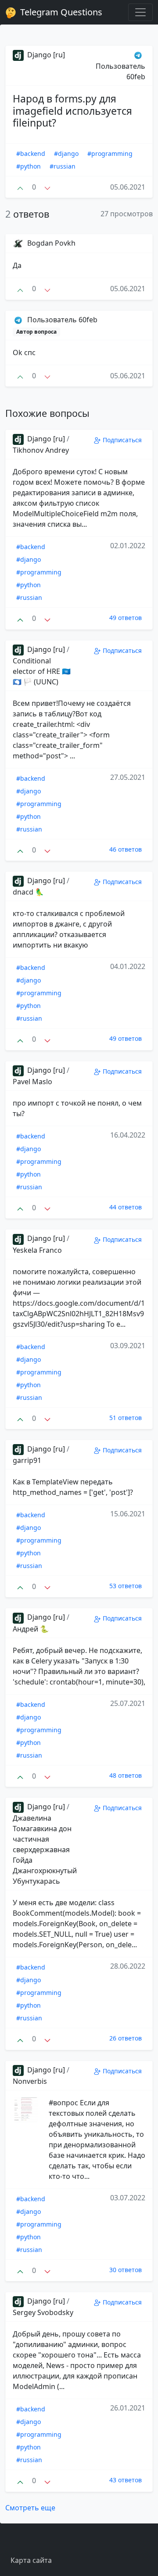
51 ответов (126, 1418)
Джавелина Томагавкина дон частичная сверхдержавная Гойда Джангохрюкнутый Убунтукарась (45, 1850)
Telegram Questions (60, 12)
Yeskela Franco (37, 1250)
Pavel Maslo (32, 1082)
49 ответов (126, 618)
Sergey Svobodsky (43, 2312)
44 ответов (126, 1207)
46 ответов (126, 849)
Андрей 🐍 (31, 1629)
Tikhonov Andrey (41, 450)
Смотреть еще (30, 2508)
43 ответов (126, 2480)
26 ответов (126, 2038)
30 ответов (126, 2270)
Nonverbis (30, 2081)
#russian (63, 166)
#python (29, 166)
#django (66, 153)
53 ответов (126, 1586)
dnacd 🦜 (28, 892)
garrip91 (27, 1460)
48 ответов (126, 1775)
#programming (110, 153)
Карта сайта (31, 2560)
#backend (31, 153)
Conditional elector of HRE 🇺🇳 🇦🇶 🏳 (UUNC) (42, 671)
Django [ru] (45, 55)
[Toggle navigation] (140, 12)
